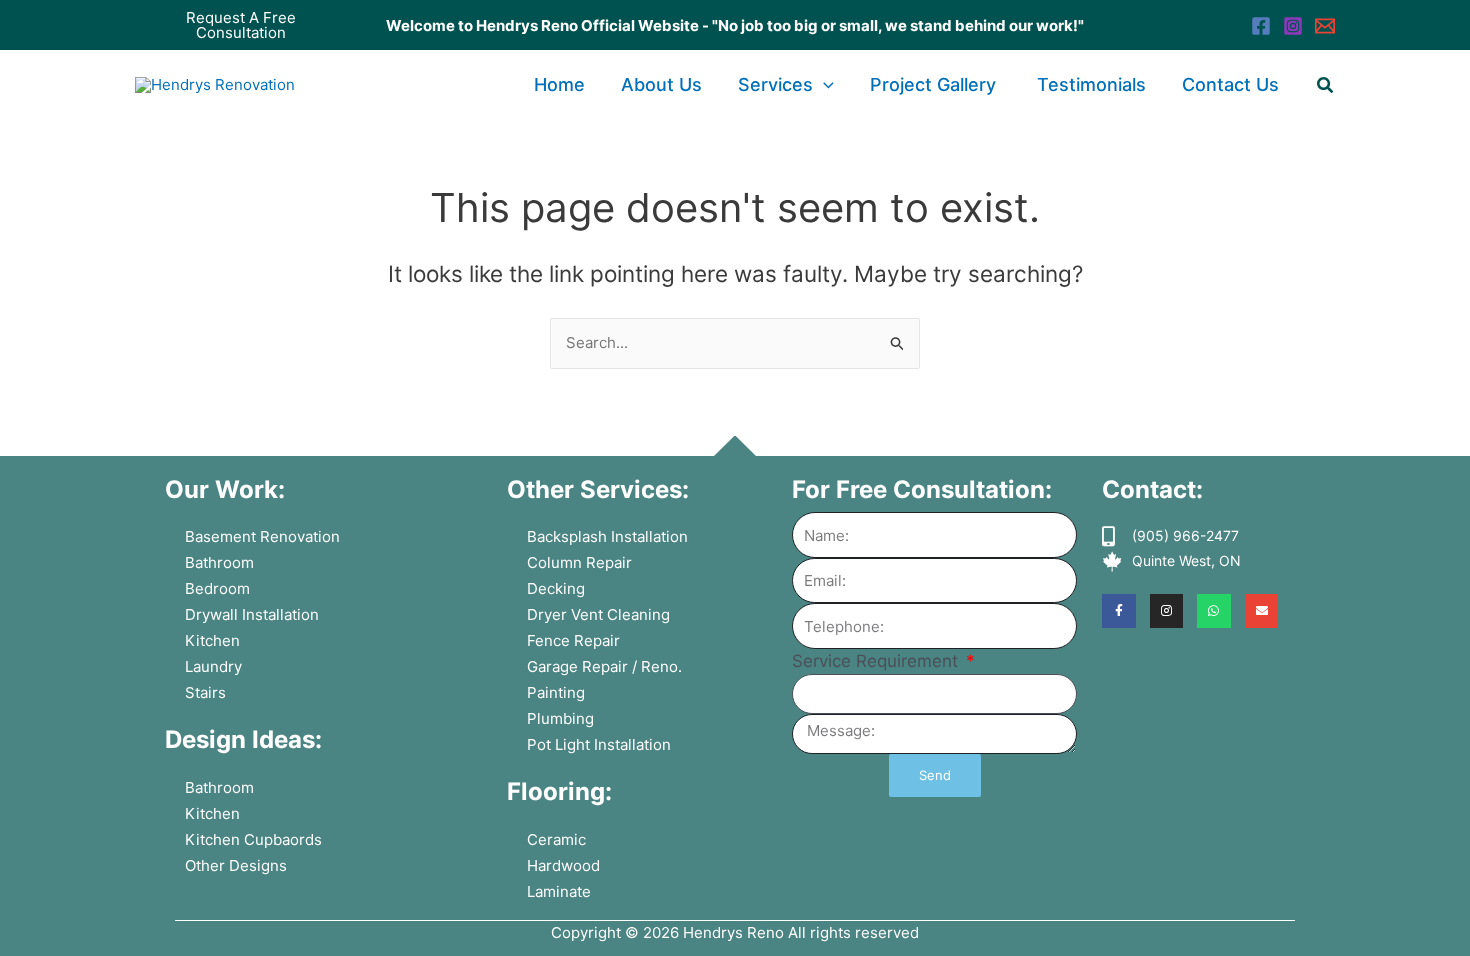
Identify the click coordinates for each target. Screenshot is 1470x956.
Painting (556, 692)
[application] (823, 85)
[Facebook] (1261, 26)
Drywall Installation (252, 614)
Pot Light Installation (599, 744)
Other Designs (236, 865)
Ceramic (556, 839)
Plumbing (560, 718)
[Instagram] (1293, 26)
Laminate (559, 891)
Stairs (205, 692)
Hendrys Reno (733, 932)
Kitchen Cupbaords (253, 839)
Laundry (213, 666)
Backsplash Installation (607, 536)
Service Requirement (877, 661)
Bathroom (219, 562)
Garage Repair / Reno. (604, 666)
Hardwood (563, 865)
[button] (240, 25)
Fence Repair (573, 640)
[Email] (1325, 26)
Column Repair (579, 562)
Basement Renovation (262, 536)
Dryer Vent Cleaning (598, 614)
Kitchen (212, 640)
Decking (556, 588)
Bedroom (217, 588)
